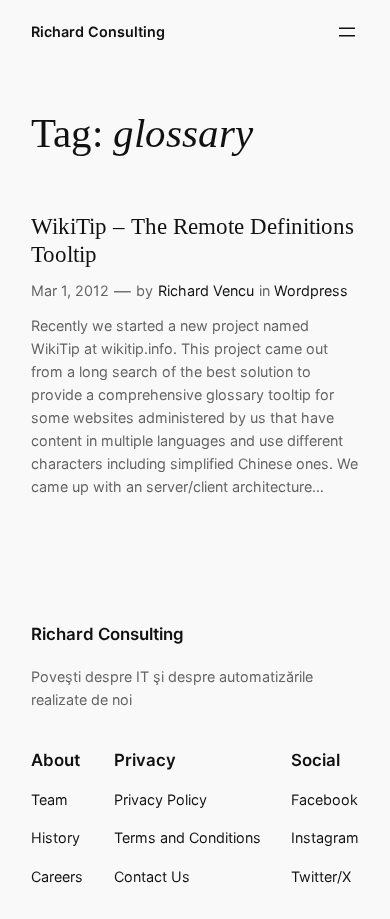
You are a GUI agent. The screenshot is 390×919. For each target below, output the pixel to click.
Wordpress (311, 290)
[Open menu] (347, 32)
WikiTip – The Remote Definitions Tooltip (192, 240)
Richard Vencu (206, 290)
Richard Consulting (98, 31)
